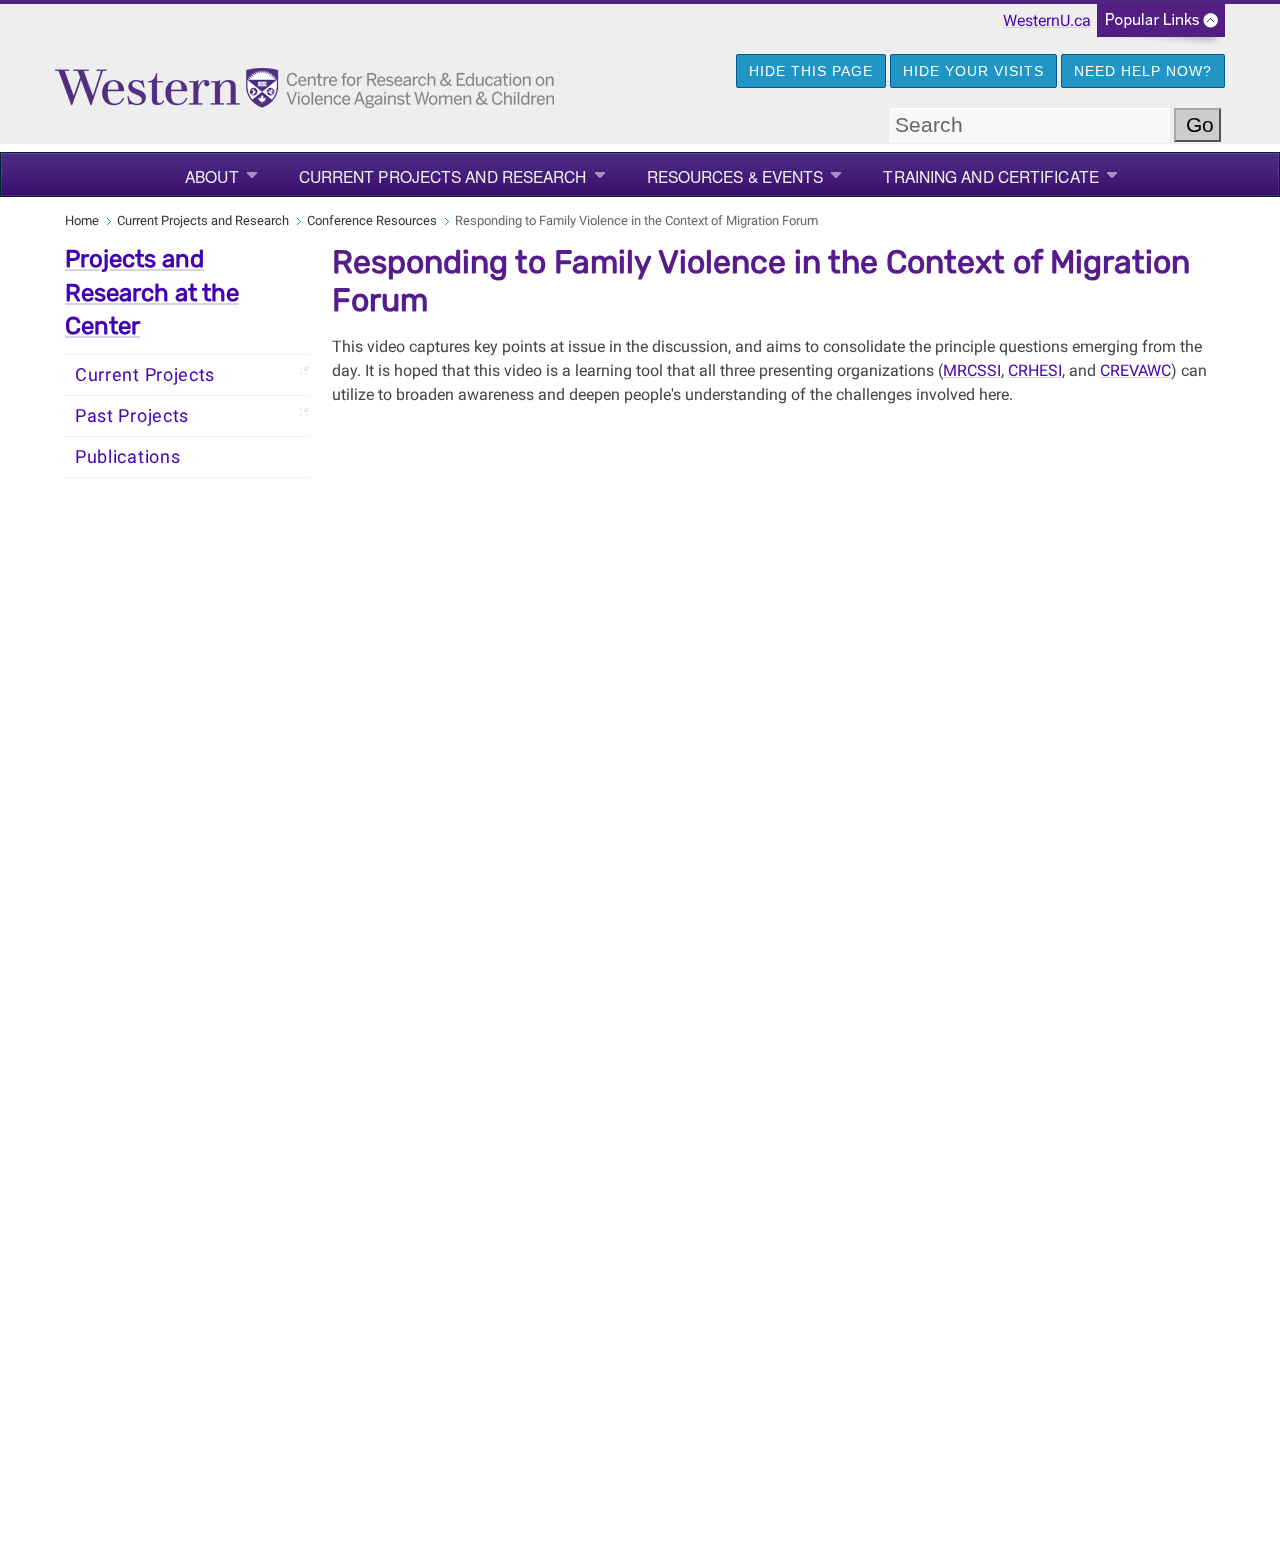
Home (82, 220)
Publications (127, 457)
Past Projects (132, 416)
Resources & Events (735, 176)
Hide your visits (973, 71)
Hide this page (811, 71)
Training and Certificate (990, 176)
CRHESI (1035, 370)
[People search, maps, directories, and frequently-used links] (1161, 26)
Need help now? (1143, 71)
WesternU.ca (1047, 20)
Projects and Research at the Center (152, 292)
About (212, 176)
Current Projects (145, 375)
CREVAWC (1135, 370)
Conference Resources (372, 220)
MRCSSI (972, 370)
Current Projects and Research (443, 176)
